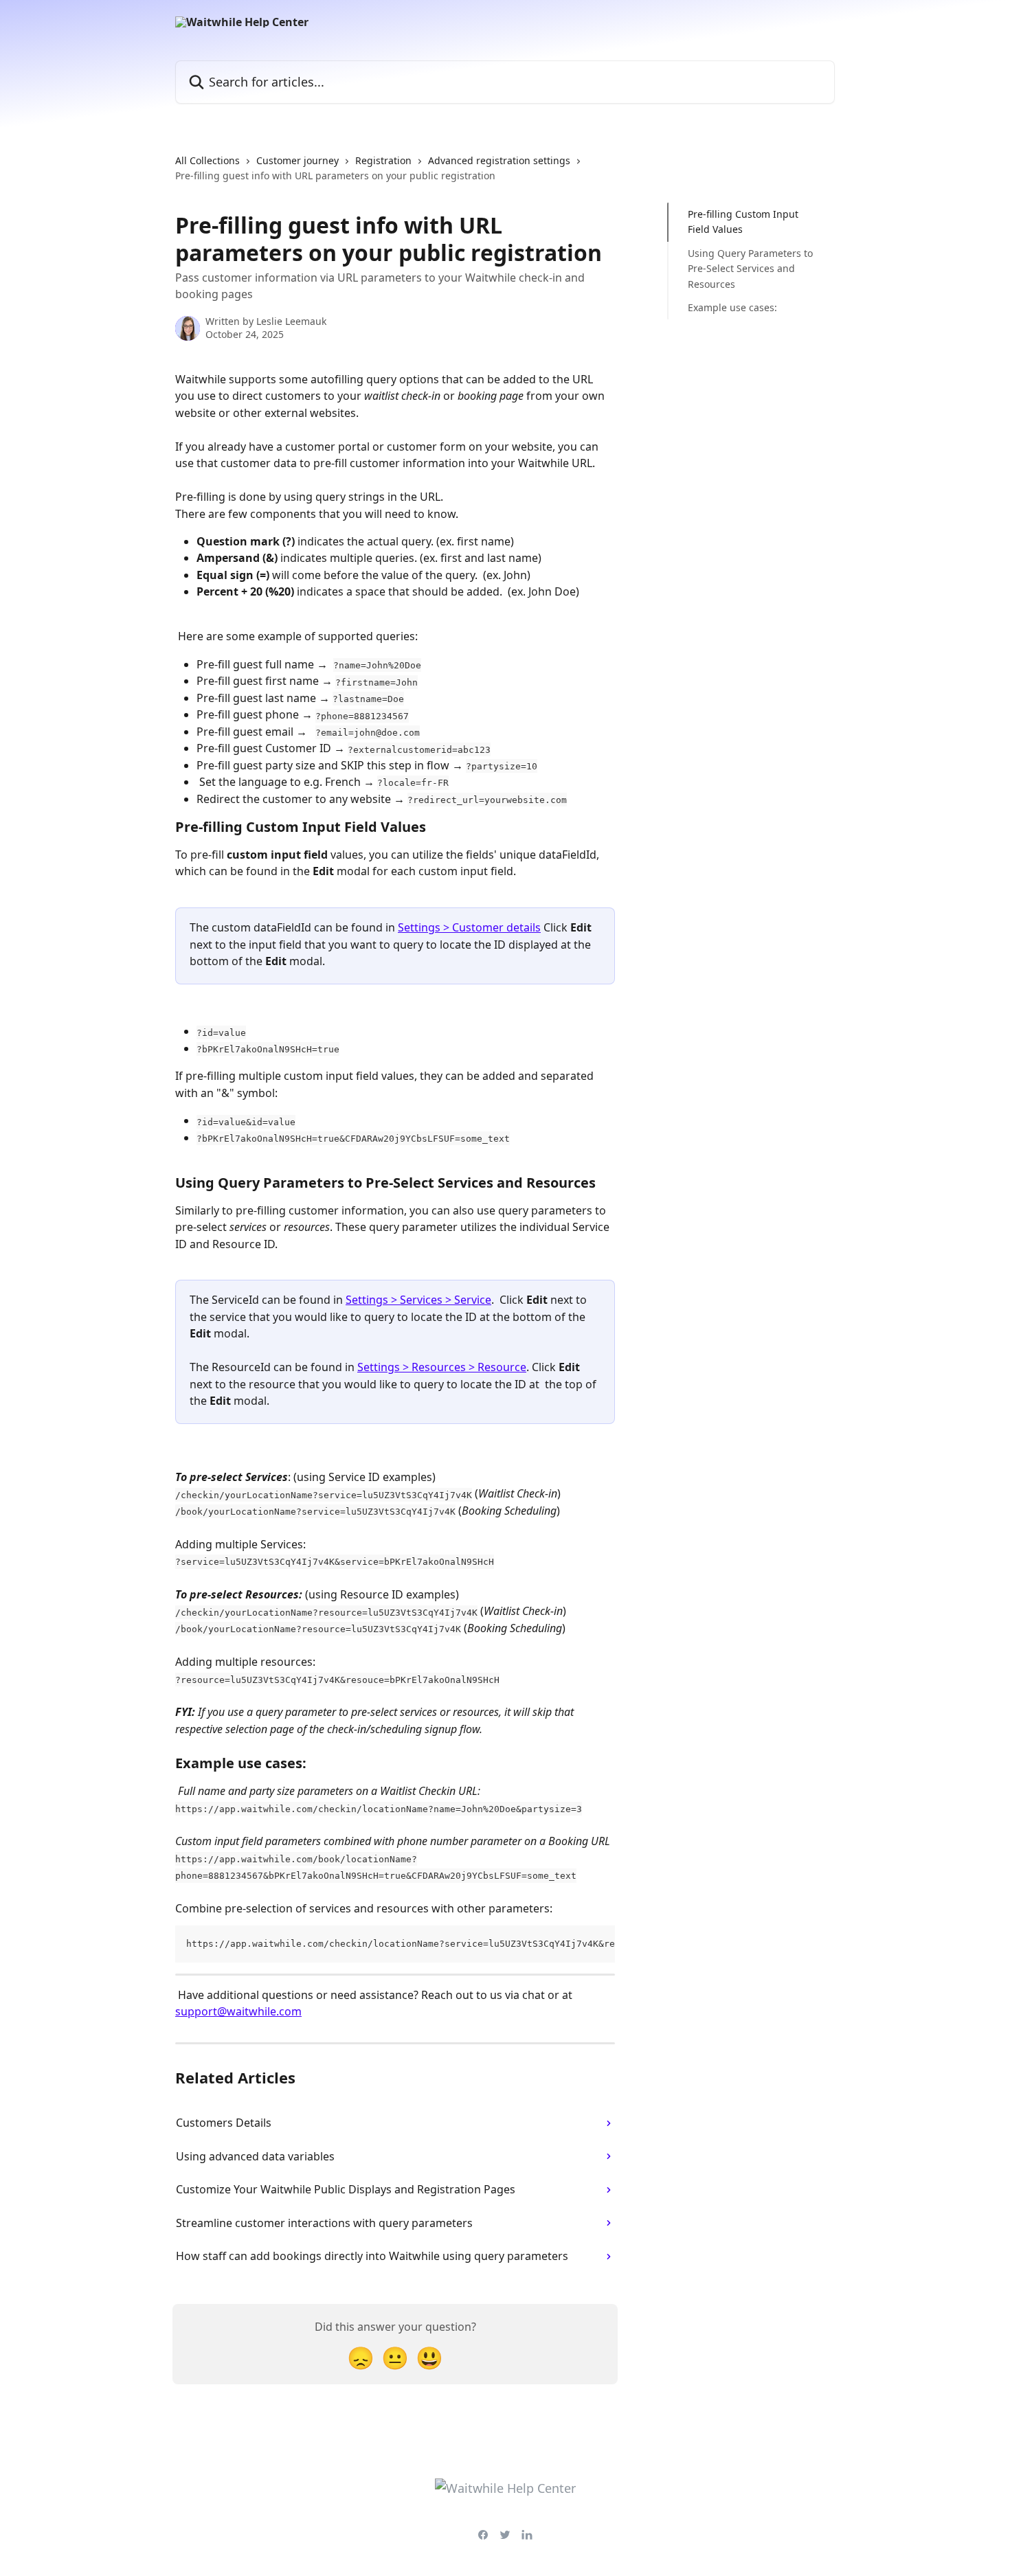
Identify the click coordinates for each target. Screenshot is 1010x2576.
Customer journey (298, 160)
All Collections (207, 160)
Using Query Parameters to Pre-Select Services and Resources (750, 269)
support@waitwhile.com (238, 2011)
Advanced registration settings (499, 160)
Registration (383, 160)
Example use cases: (732, 307)
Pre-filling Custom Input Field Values (743, 222)
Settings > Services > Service (418, 1300)
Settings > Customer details (469, 927)
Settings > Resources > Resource (442, 1367)
